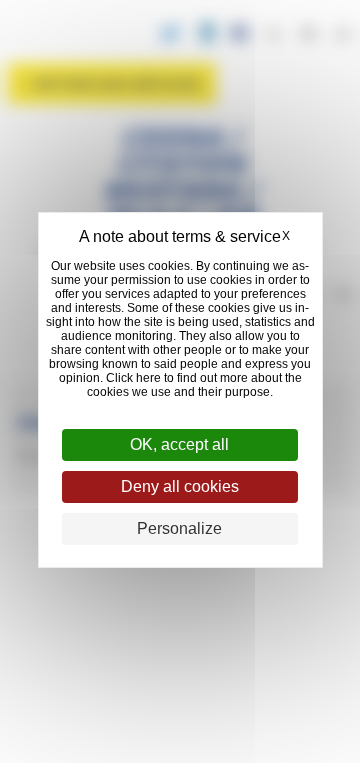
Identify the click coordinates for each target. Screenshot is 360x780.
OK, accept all (179, 444)
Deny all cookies (180, 486)
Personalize (179, 528)
